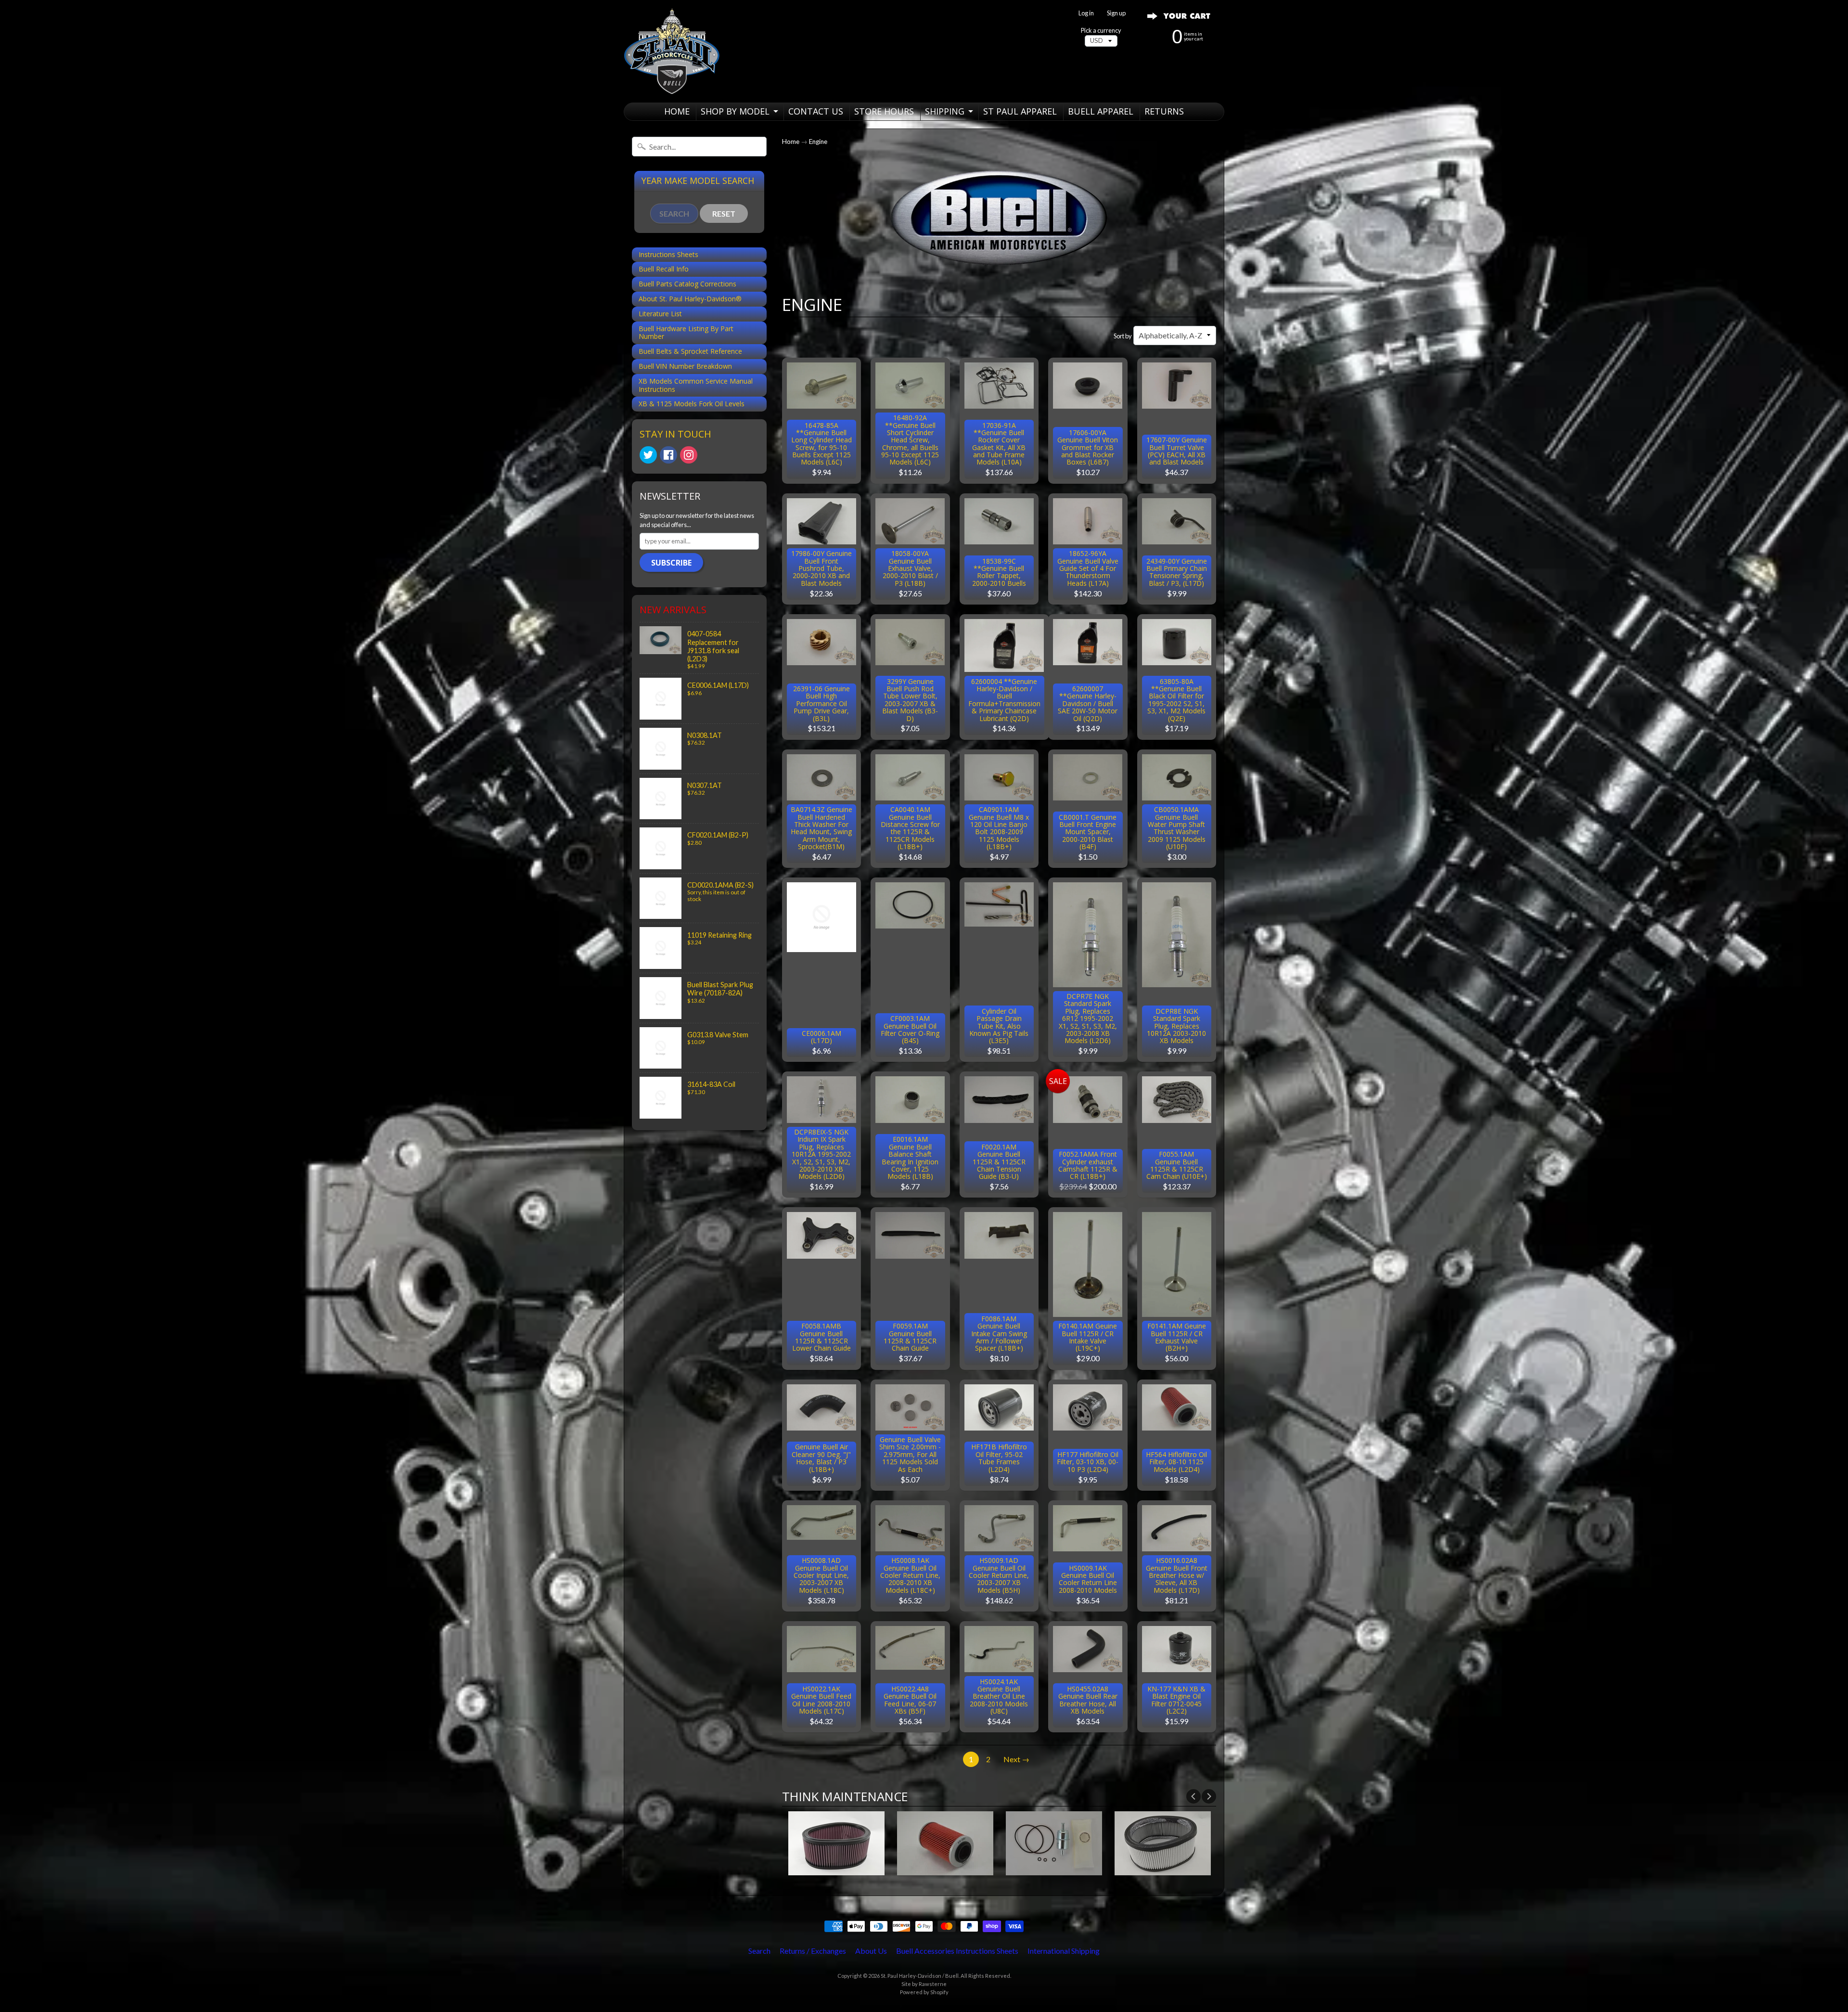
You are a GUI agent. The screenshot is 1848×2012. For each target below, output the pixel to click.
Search (759, 1951)
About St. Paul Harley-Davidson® (690, 299)
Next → (1016, 1759)
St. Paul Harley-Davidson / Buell (920, 1976)
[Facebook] (668, 455)
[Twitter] (648, 455)
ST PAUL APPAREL (1020, 111)
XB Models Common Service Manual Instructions (696, 385)
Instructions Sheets (668, 254)
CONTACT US (816, 111)
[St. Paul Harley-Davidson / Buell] (672, 51)
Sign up (1116, 13)
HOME (677, 111)
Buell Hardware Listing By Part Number (686, 333)
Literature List (660, 314)
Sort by (1123, 336)
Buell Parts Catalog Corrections (687, 284)
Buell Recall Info (664, 269)
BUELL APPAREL (1101, 111)
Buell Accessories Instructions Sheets (957, 1951)
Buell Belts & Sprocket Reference (690, 351)
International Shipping (1064, 1951)
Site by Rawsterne (924, 1984)
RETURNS (1164, 111)
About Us (871, 1951)
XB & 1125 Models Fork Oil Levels (692, 404)
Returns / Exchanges (813, 1951)
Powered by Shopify (924, 1992)
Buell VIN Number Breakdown (685, 366)
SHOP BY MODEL (735, 111)
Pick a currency (1101, 31)
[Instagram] (689, 455)
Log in (1086, 13)
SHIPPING (945, 111)
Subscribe (671, 563)
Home (791, 142)
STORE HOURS (884, 111)
